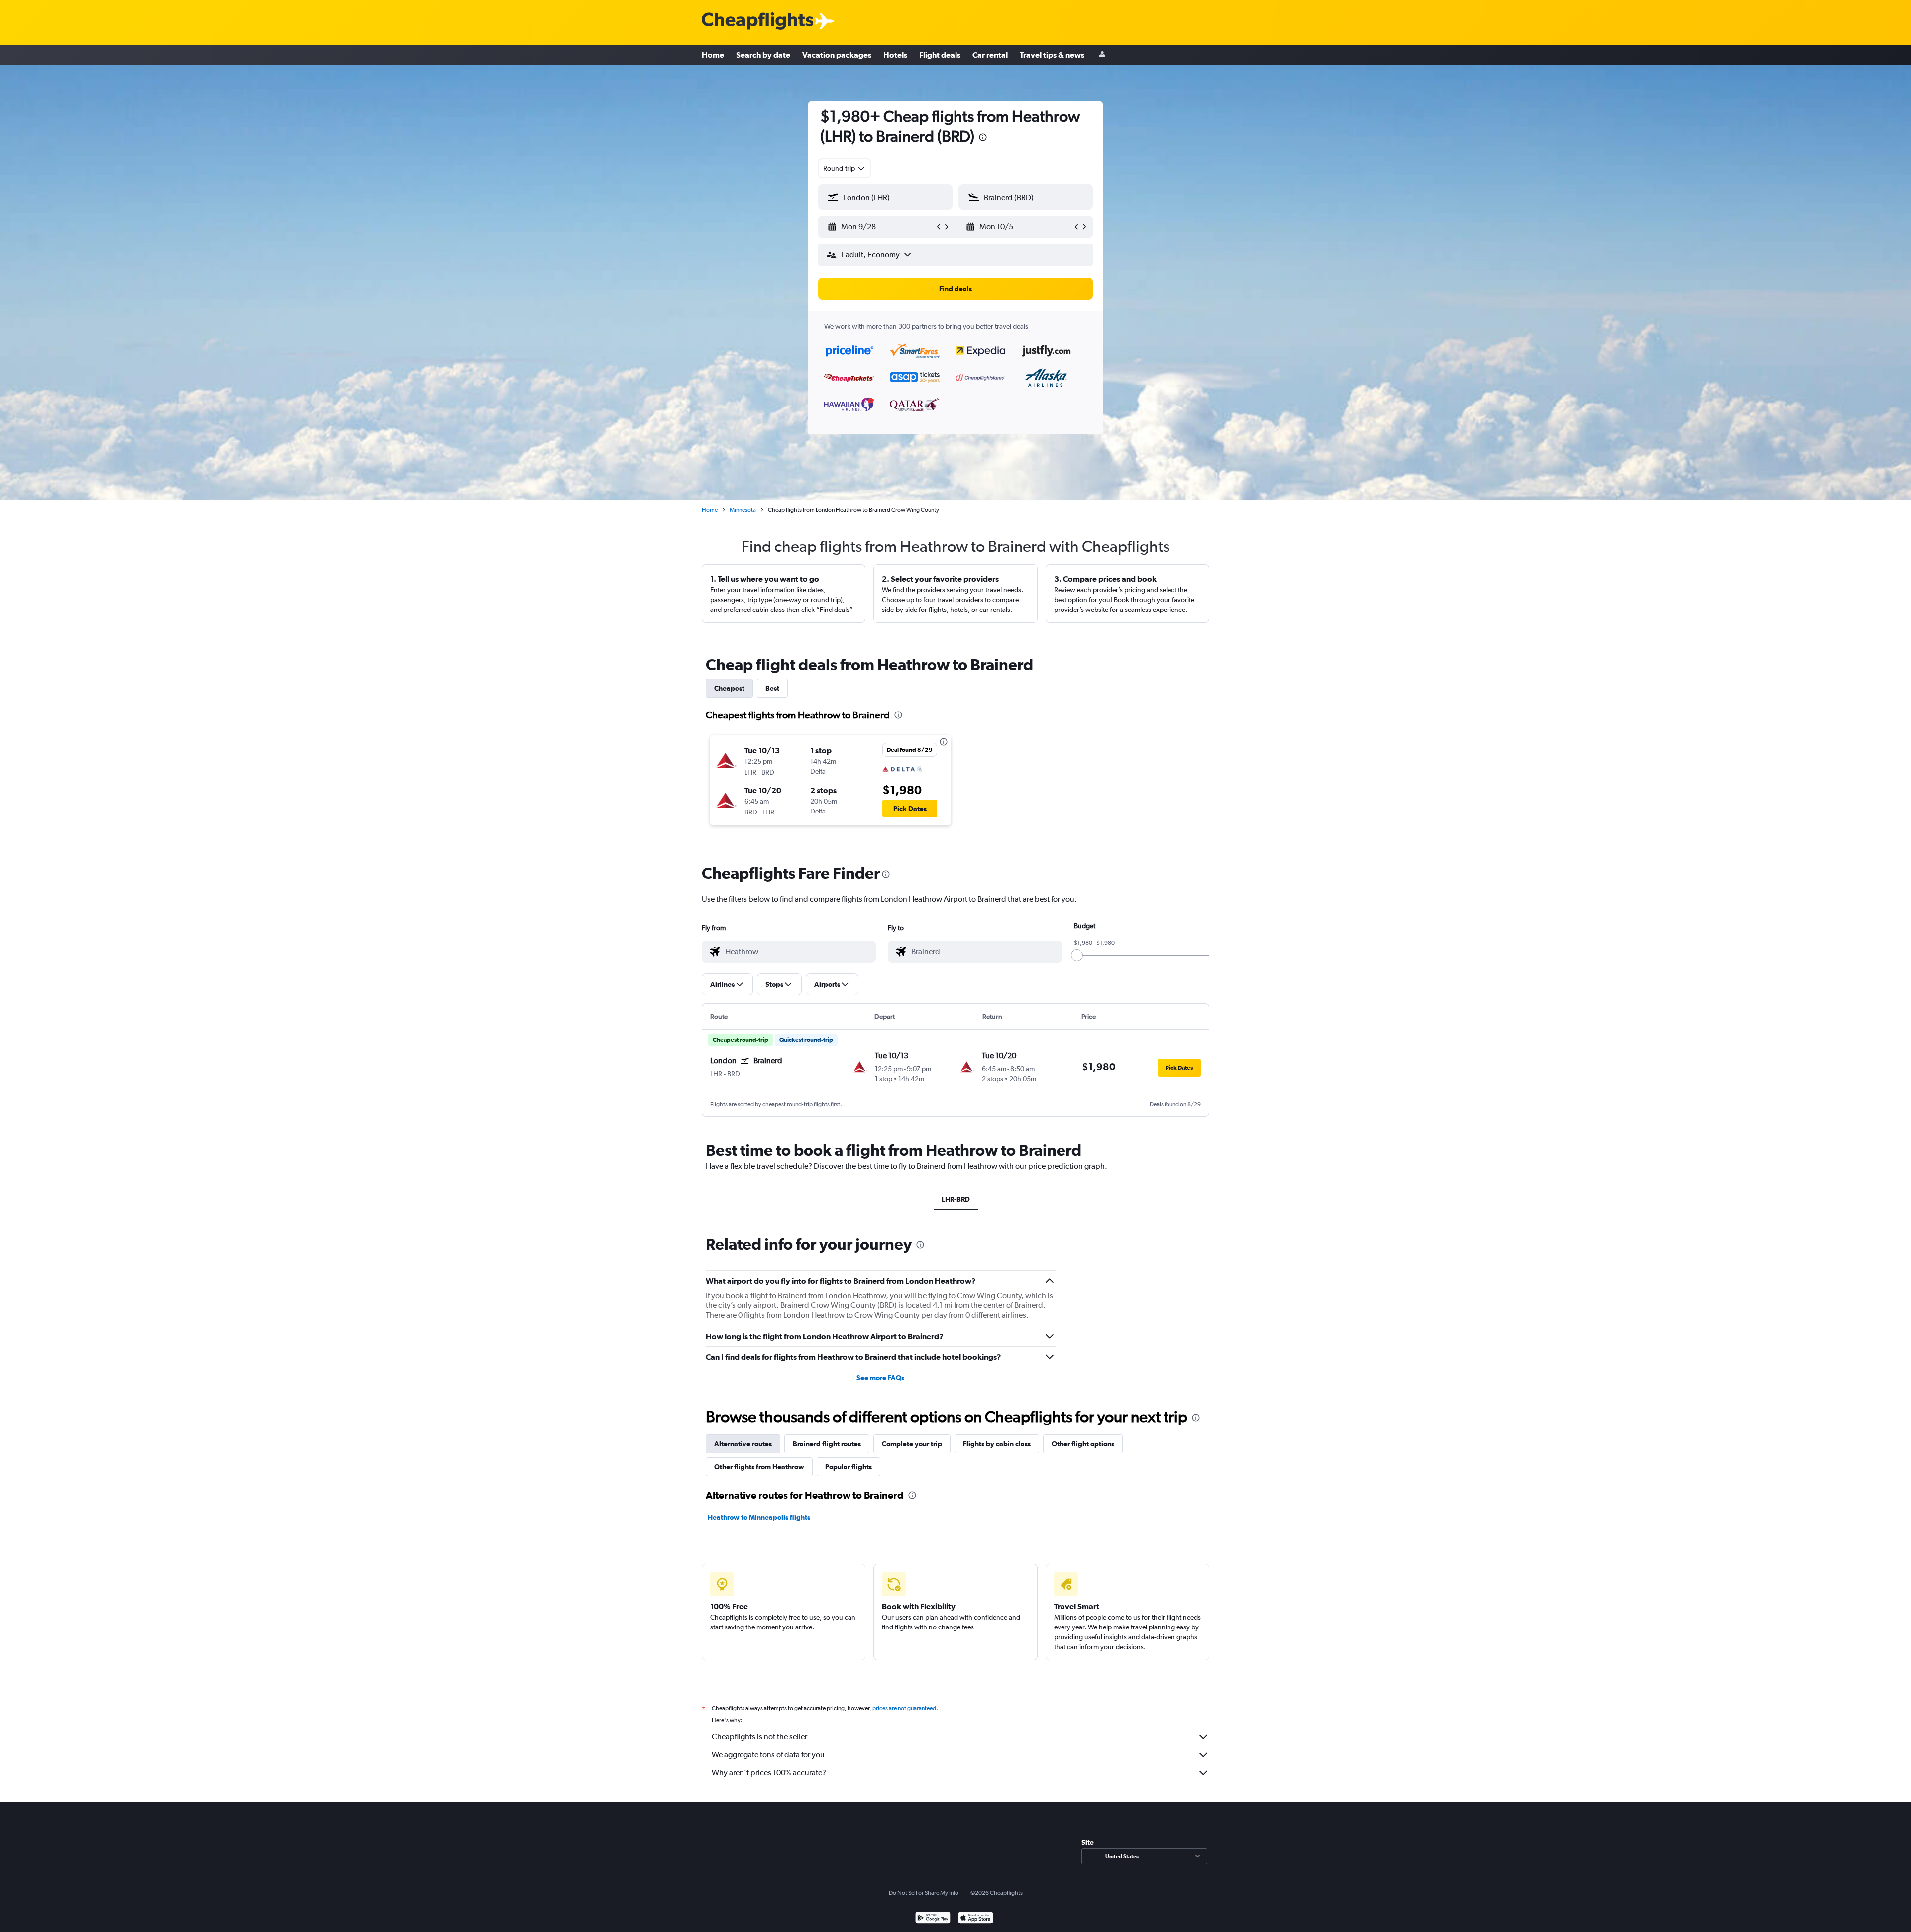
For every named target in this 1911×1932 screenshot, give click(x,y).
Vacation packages (837, 55)
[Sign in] (1102, 55)
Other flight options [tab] (1083, 1444)
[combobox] (845, 168)
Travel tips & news (1052, 55)
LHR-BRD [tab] (956, 1199)
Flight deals (940, 55)
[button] (983, 139)
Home (713, 55)
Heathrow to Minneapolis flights (759, 1517)
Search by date (763, 55)
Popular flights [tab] (849, 1467)
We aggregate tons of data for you (768, 1755)
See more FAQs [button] (880, 1378)
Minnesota (743, 510)
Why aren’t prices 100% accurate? (769, 1773)
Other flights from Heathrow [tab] (759, 1467)
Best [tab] (772, 688)
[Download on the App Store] (976, 1919)
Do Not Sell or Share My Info (924, 1893)
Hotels (895, 55)
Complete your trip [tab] (912, 1444)
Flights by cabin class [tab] (997, 1444)
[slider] (1077, 955)
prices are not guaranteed (904, 1708)
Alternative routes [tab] (743, 1444)
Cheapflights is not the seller (759, 1737)
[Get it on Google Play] (933, 1919)
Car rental (990, 55)
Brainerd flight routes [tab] (827, 1444)
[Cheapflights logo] (757, 22)
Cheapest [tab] (729, 688)
